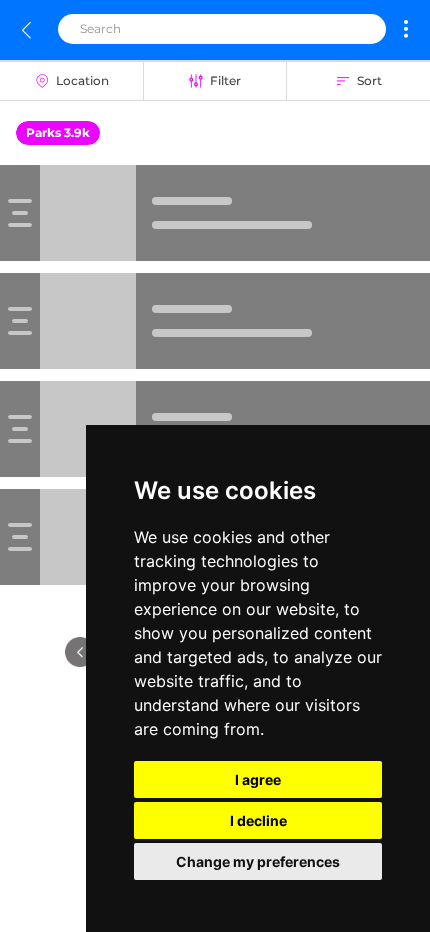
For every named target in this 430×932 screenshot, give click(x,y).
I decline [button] (258, 820)
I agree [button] (258, 779)
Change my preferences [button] (258, 861)
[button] (406, 29)
